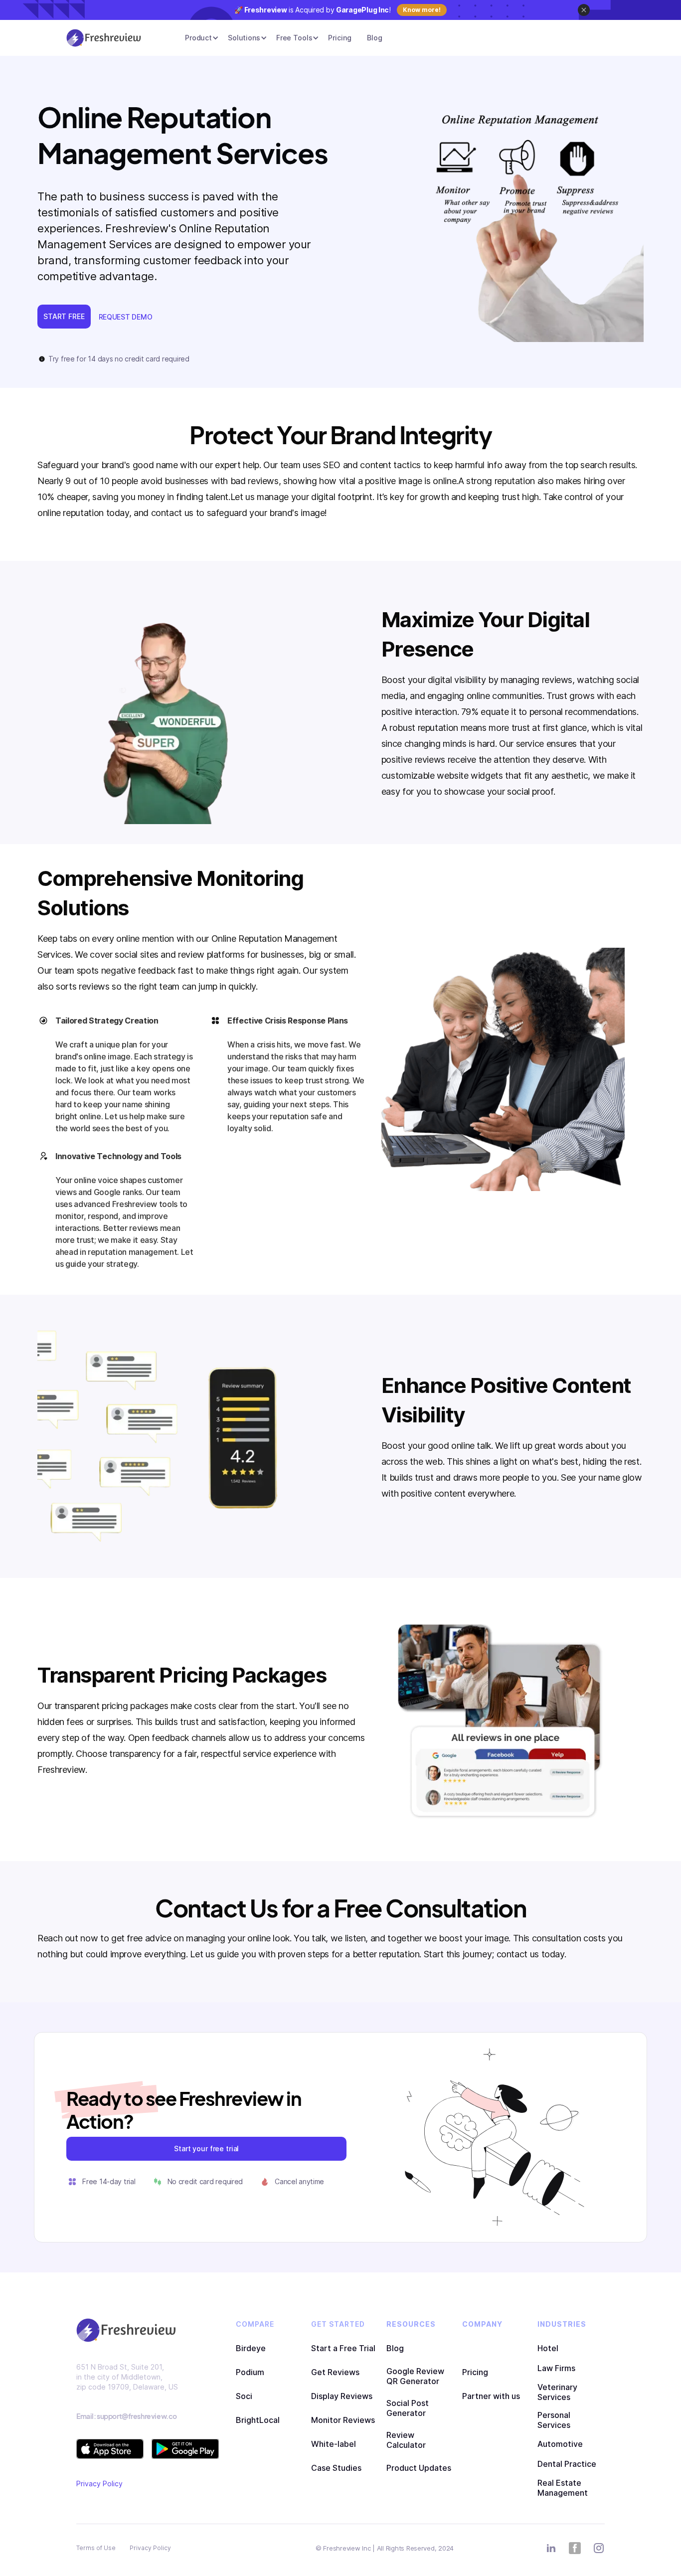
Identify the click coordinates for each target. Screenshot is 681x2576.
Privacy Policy (99, 2484)
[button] (198, 38)
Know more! (422, 10)
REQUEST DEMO (126, 317)
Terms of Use (96, 2548)
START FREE (64, 316)
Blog (374, 38)
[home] (104, 38)
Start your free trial (206, 2148)
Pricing (340, 38)
